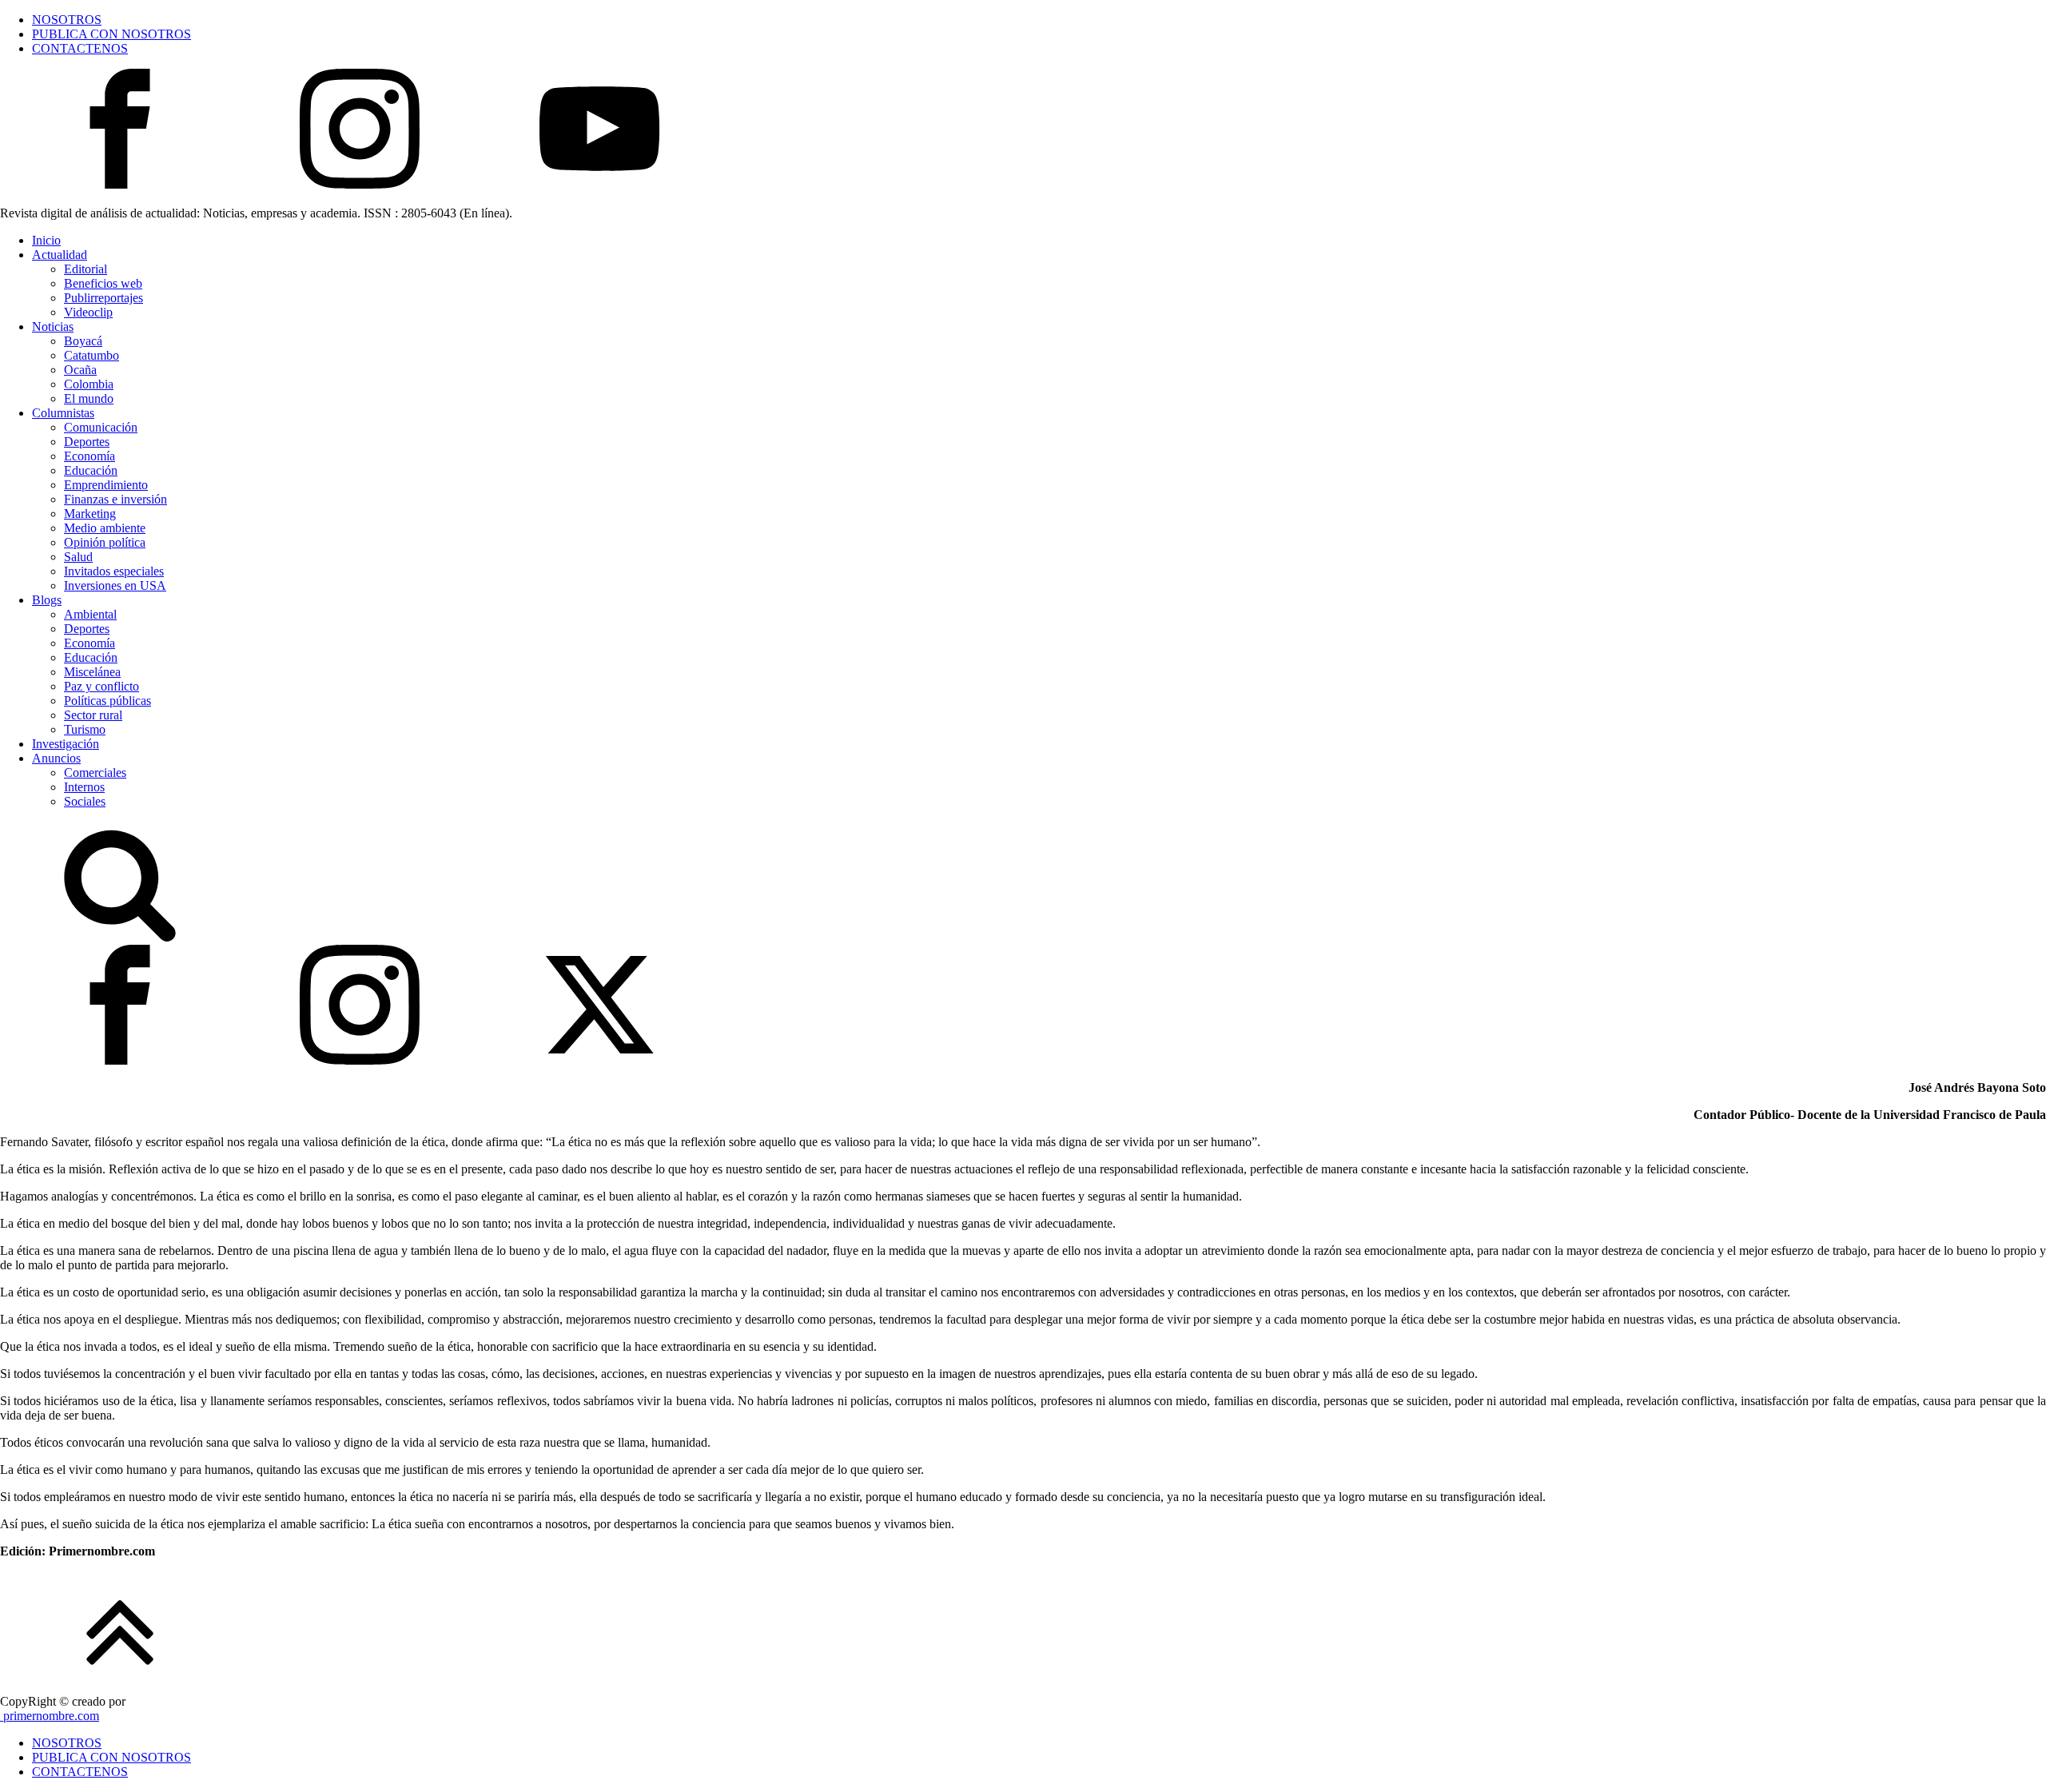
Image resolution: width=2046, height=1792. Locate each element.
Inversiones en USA (115, 585)
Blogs (47, 600)
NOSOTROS (67, 20)
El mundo (89, 398)
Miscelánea (92, 672)
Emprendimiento (106, 485)
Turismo (85, 729)
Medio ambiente (105, 528)
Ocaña (80, 370)
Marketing (90, 514)
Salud (78, 557)
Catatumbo (92, 355)
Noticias (53, 327)
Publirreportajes (103, 298)
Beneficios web (103, 283)
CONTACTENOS (80, 48)
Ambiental (90, 614)
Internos (84, 787)
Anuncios (56, 758)
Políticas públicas (107, 701)
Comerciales (95, 773)
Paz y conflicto (102, 686)
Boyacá (83, 341)
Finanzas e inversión (115, 499)
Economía (90, 456)
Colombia (89, 384)
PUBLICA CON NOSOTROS (111, 34)
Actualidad (60, 255)
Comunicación (101, 427)
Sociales (85, 801)
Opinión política (105, 542)
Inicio (46, 240)
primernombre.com (50, 1716)
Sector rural (93, 715)
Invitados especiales (114, 571)
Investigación (66, 744)
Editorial (86, 269)
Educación (91, 470)
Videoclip (88, 312)
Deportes (87, 442)
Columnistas (63, 413)
